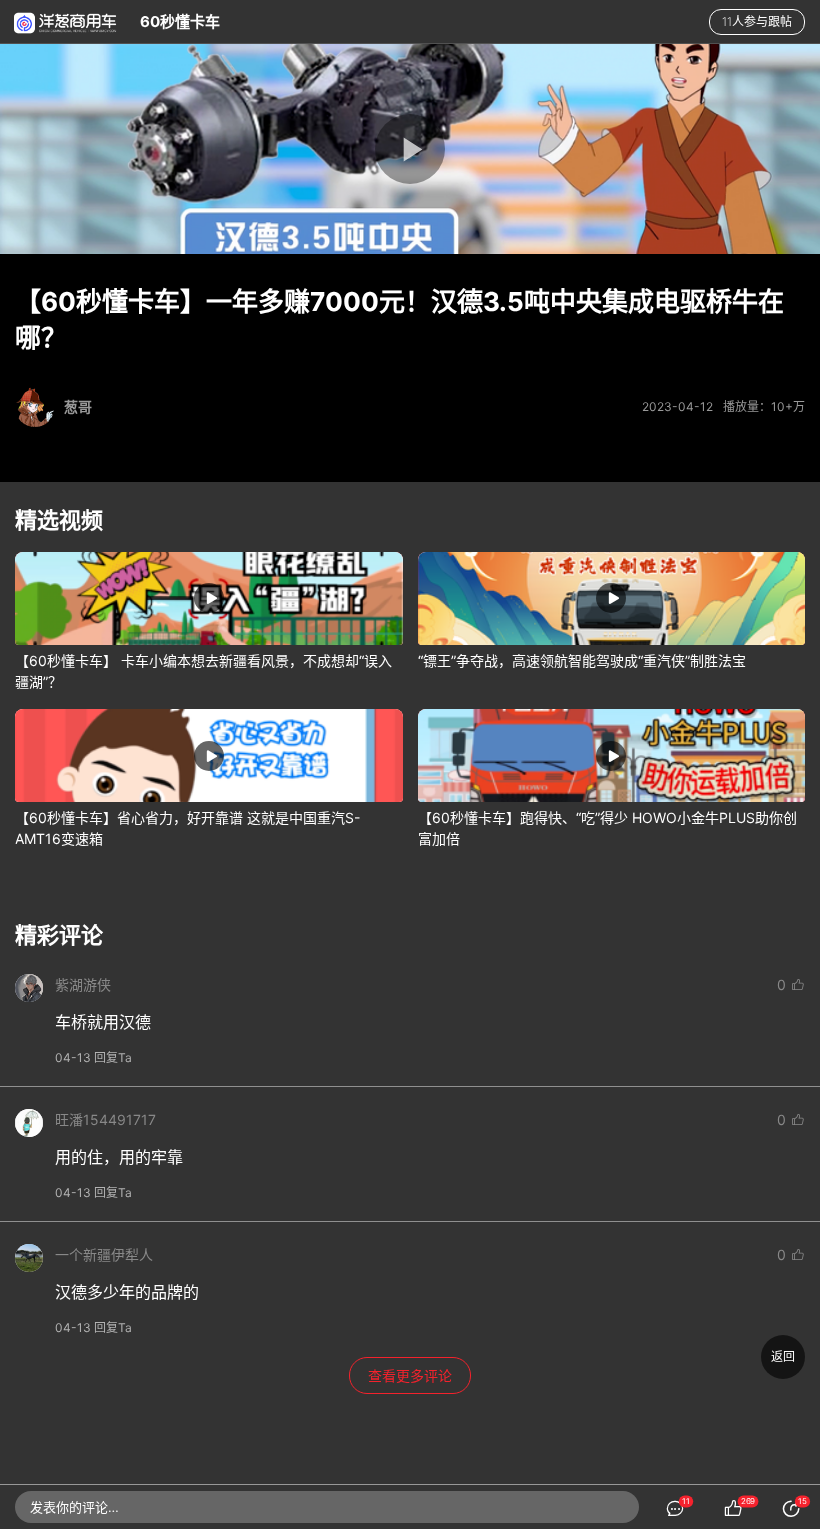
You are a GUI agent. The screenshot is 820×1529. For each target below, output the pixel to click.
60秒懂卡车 (180, 21)
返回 (783, 1356)
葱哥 (78, 406)
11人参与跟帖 (757, 21)
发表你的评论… (74, 1507)
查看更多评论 (410, 1375)
